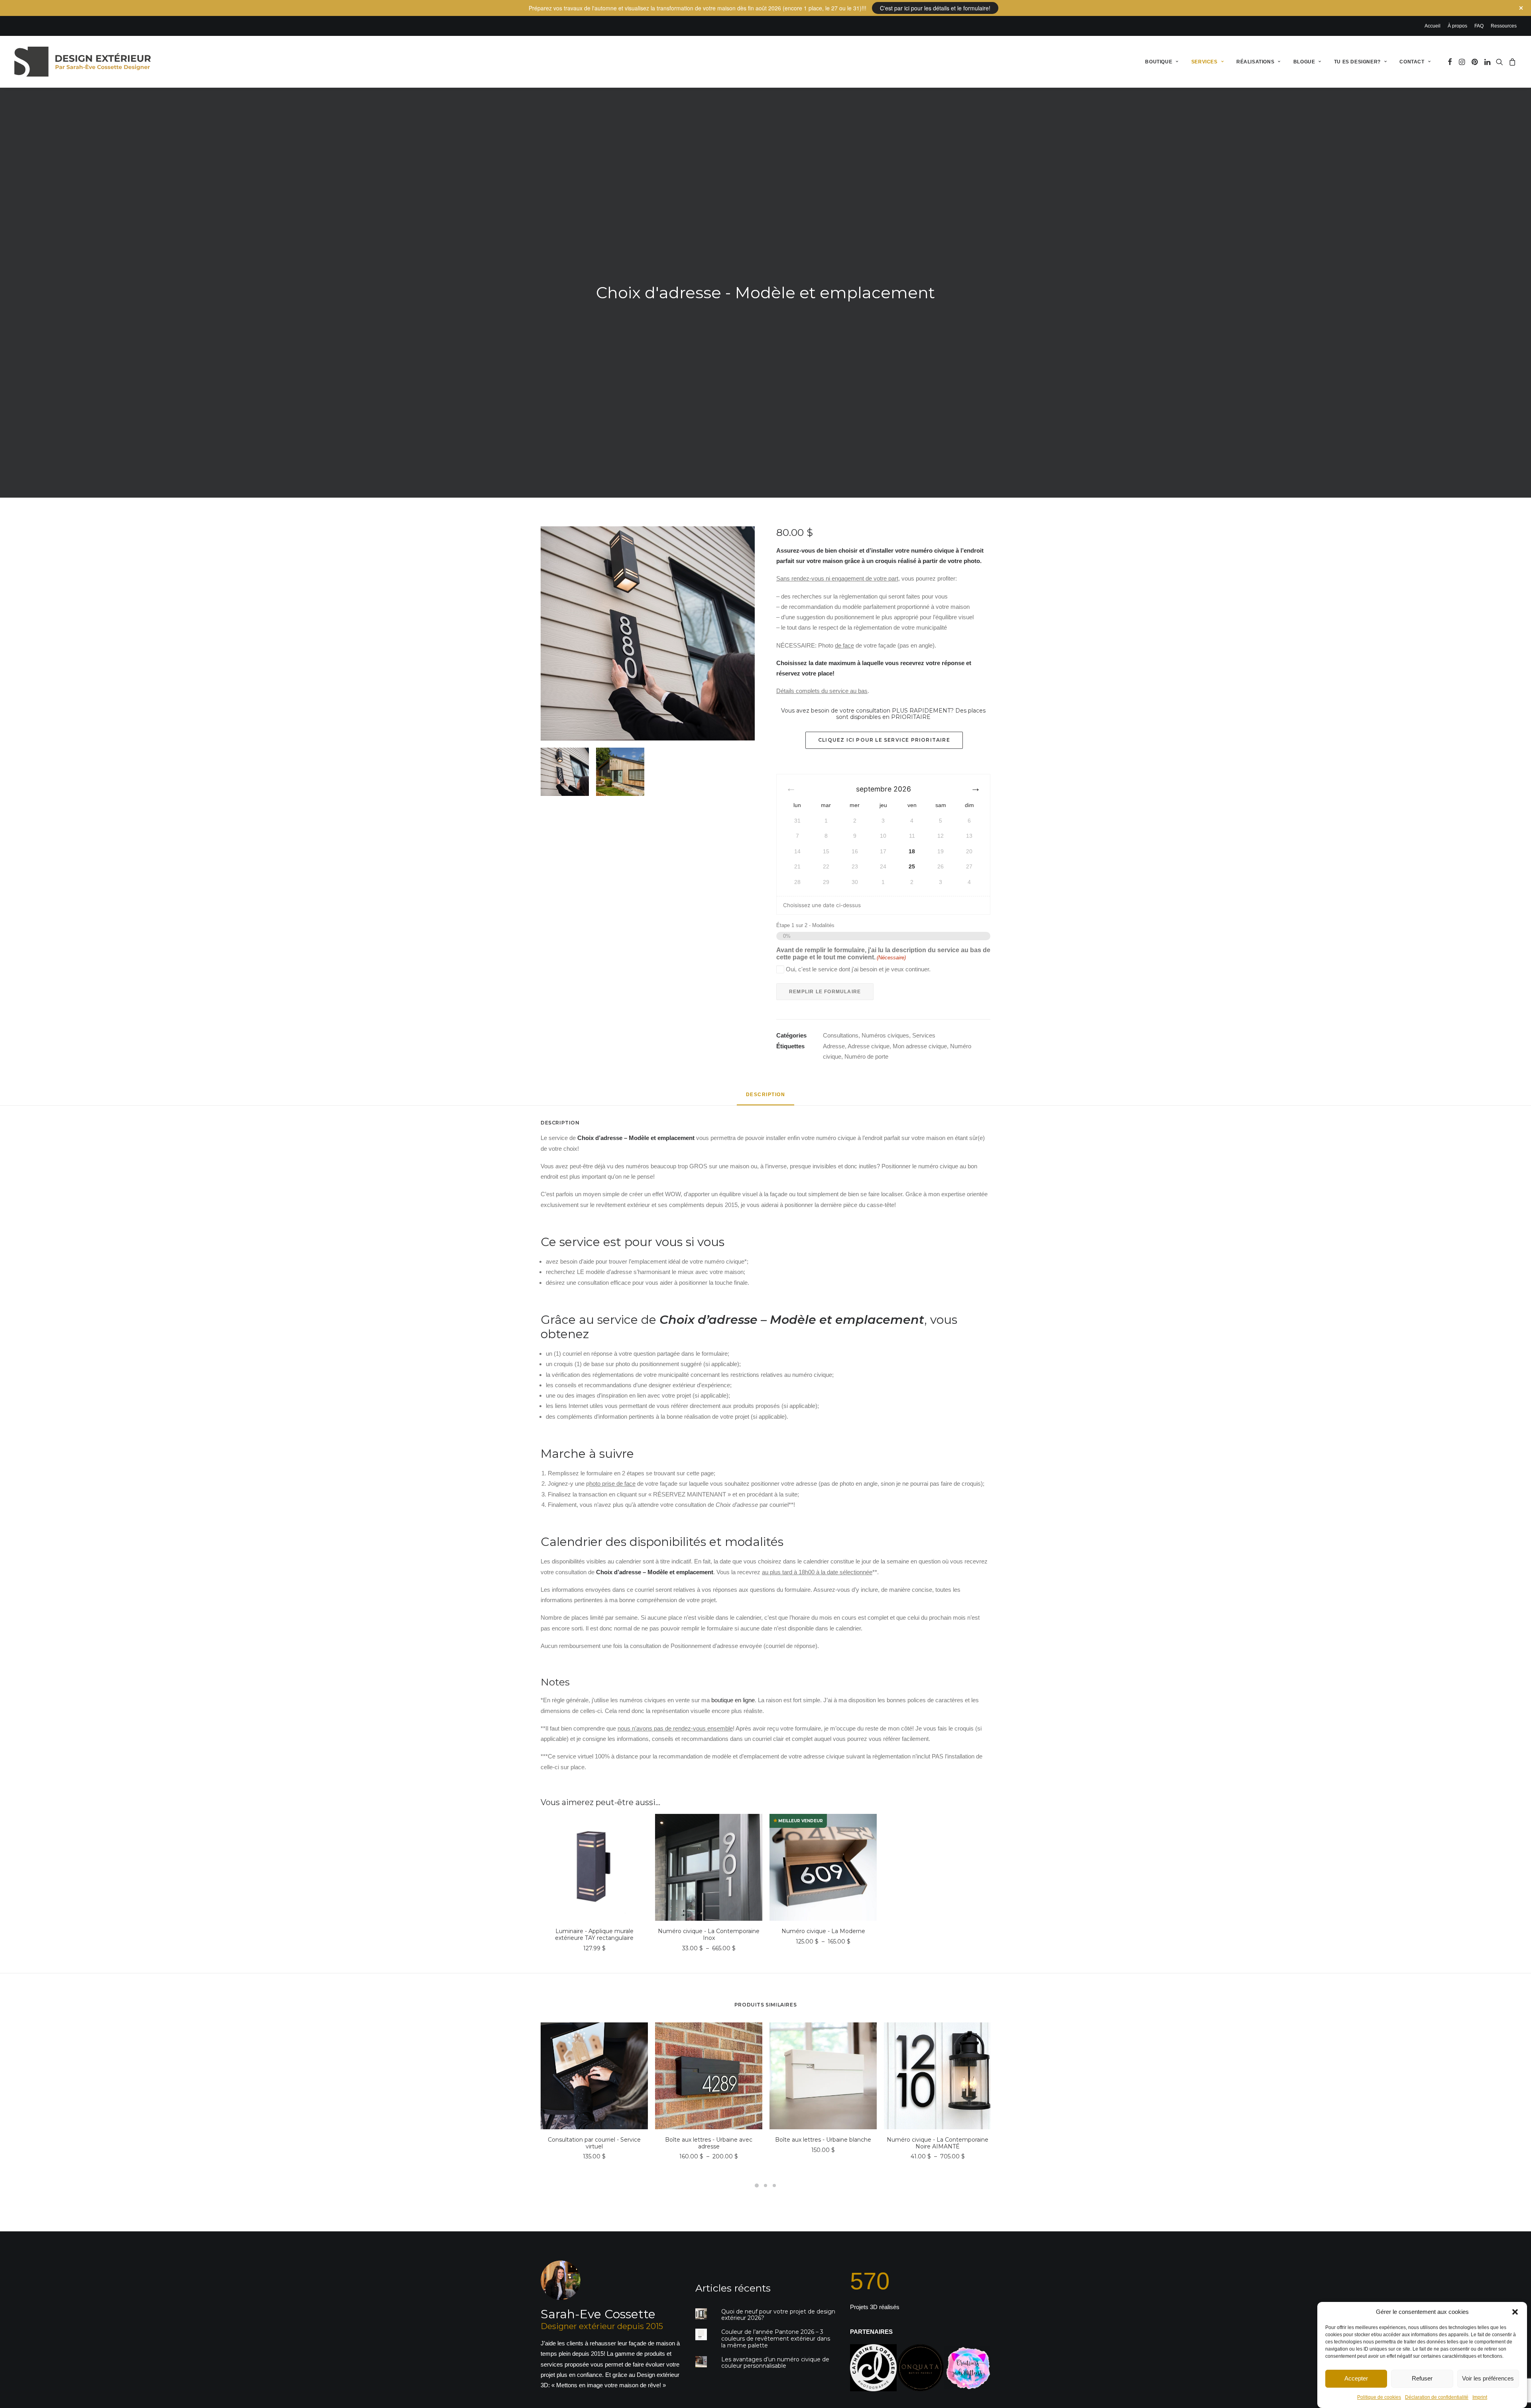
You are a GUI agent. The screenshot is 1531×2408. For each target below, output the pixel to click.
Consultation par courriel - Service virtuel (594, 2143)
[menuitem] (1434, 26)
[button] (1515, 2312)
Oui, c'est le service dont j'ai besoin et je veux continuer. (858, 969)
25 (912, 866)
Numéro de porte (866, 1056)
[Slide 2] (620, 772)
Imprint (1480, 2397)
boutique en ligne (733, 1700)
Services (1204, 62)
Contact (1412, 62)
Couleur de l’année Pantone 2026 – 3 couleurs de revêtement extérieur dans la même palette (776, 2339)
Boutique (1159, 62)
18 (912, 851)
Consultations (841, 1035)
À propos (1457, 26)
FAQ (1479, 26)
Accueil (1433, 26)
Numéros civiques (885, 1035)
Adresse (834, 1046)
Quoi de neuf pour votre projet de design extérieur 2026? (778, 2315)
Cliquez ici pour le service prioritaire (884, 740)
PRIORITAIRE (911, 717)
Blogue (1304, 62)
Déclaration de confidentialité (1437, 2397)
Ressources (1504, 26)
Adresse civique (869, 1046)
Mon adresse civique (920, 1046)
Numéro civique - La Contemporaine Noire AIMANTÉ (938, 2143)
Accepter (1356, 2378)
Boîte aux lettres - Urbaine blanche (823, 2140)
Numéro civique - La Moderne (823, 1931)
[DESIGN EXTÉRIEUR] (83, 62)
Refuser (1422, 2378)
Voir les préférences (1488, 2378)
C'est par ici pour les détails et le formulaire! (935, 8)
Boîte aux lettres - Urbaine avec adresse (709, 2143)
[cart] (1511, 62)
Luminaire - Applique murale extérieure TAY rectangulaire (594, 1934)
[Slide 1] (565, 772)
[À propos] (604, 2326)
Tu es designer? (1357, 62)
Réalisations (1255, 62)
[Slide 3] (774, 2186)
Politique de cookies (1379, 2397)
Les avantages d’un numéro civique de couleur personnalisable (775, 2363)
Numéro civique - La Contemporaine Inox (709, 1934)
